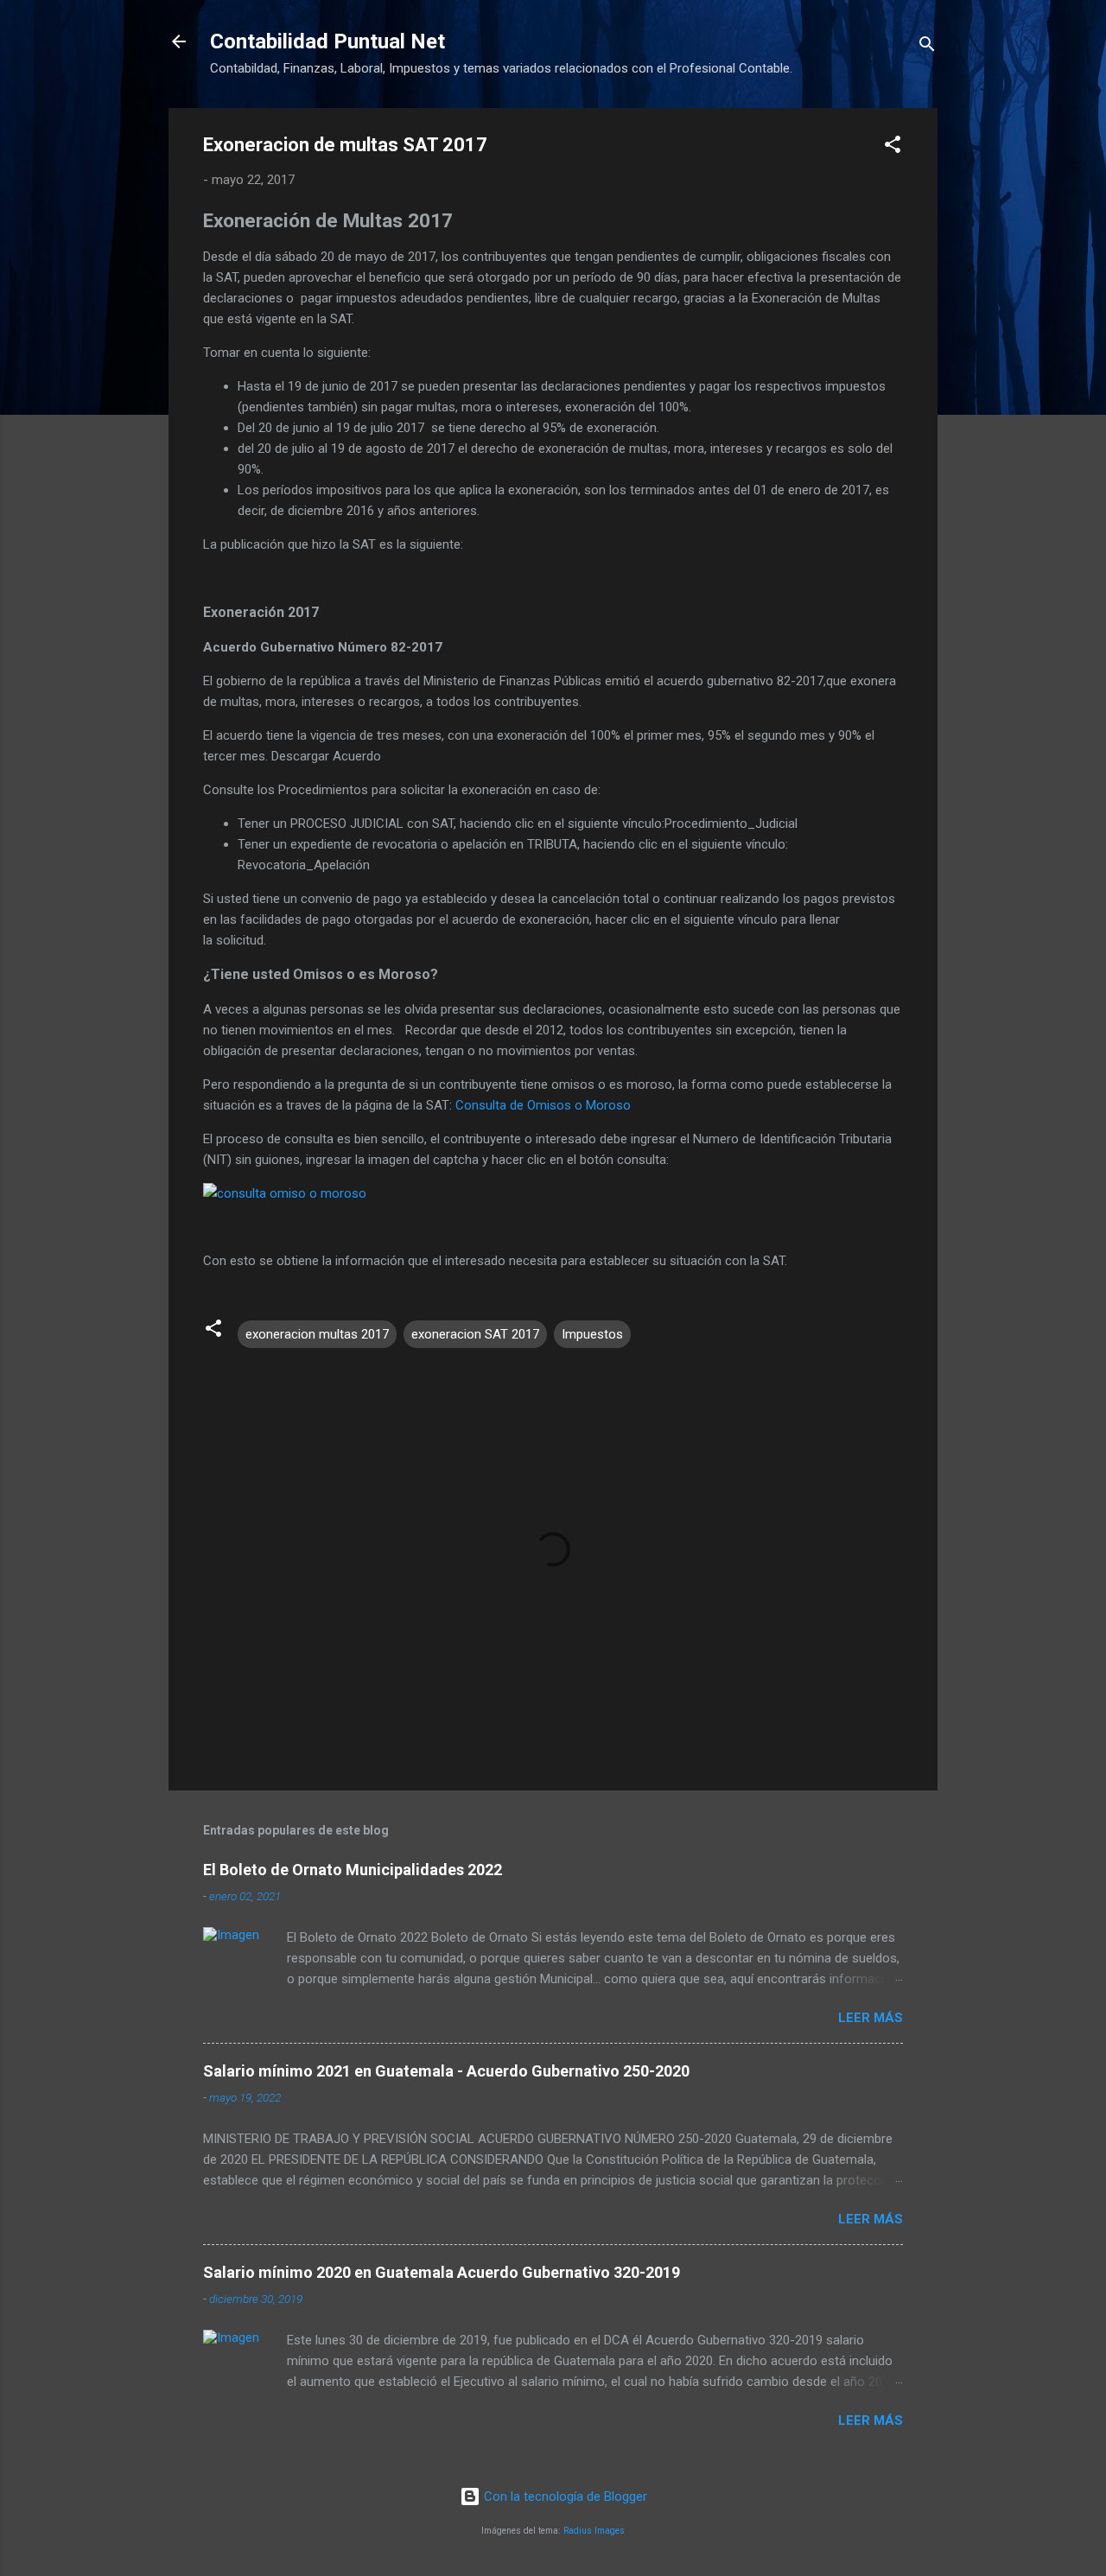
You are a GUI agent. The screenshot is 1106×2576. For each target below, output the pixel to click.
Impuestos (592, 1334)
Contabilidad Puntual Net (327, 41)
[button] (893, 147)
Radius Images (594, 2531)
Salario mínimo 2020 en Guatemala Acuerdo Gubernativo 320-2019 (442, 2272)
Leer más (871, 2018)
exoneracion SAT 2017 (475, 1334)
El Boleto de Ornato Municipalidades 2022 (353, 1870)
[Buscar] (927, 47)
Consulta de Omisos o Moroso (543, 1105)
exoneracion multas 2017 (317, 1334)
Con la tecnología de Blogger (564, 2496)
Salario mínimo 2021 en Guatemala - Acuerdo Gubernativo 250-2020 (446, 2071)
